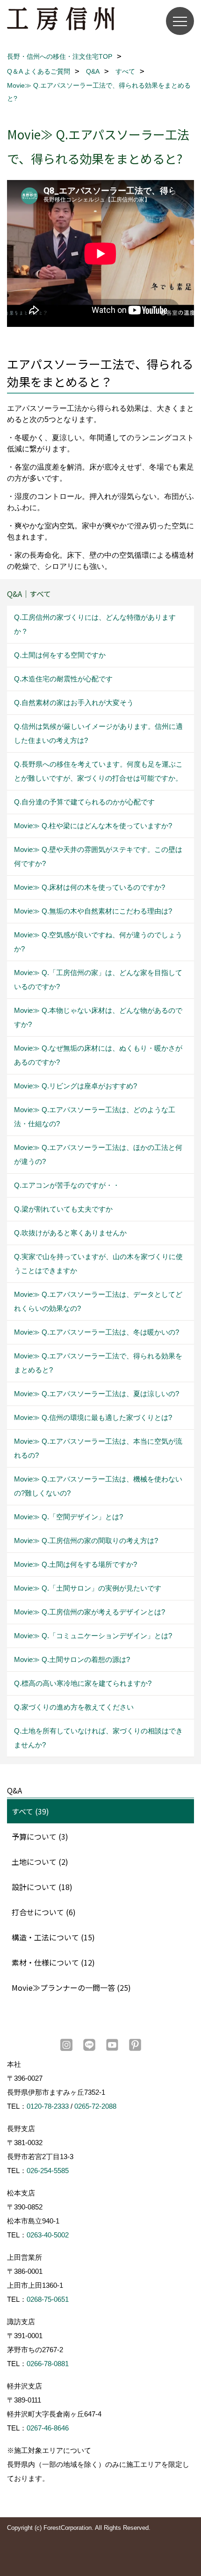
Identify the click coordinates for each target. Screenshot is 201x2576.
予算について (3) (40, 1836)
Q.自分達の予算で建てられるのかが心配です (84, 802)
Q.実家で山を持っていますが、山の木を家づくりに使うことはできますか (98, 1264)
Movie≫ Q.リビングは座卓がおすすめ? (75, 1086)
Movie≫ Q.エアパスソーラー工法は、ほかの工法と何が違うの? (98, 1154)
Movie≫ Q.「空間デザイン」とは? (68, 1517)
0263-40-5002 (48, 2235)
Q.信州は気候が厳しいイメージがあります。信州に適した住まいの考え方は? (98, 733)
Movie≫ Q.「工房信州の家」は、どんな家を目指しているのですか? (98, 980)
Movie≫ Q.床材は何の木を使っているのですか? (90, 887)
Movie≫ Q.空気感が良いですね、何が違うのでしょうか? (98, 942)
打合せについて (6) (44, 1912)
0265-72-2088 (95, 2106)
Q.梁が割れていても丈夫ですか (63, 1209)
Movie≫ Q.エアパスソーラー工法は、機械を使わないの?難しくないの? (98, 1486)
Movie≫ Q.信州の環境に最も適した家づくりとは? (93, 1417)
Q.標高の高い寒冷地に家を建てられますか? (83, 1683)
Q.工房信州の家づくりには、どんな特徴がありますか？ (95, 624)
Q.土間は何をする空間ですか (60, 655)
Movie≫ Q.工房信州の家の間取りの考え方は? (86, 1541)
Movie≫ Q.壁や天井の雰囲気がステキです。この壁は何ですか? (98, 856)
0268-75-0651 (48, 2299)
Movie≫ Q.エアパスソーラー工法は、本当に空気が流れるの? (98, 1448)
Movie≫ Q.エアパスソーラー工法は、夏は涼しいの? (97, 1394)
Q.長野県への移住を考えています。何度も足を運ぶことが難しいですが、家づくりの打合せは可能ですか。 (98, 771)
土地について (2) (40, 1862)
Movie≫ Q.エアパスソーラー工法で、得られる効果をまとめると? (98, 1363)
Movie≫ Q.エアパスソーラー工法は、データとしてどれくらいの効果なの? (98, 1301)
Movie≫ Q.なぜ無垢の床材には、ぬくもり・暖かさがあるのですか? (98, 1055)
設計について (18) (42, 1887)
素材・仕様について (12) (53, 1962)
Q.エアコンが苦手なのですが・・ (67, 1185)
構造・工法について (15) (53, 1937)
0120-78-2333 (48, 2106)
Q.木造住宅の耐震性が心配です (63, 679)
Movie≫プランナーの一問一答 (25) (71, 1987)
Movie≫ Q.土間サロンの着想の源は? (72, 1659)
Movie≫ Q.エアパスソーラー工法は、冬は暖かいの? (97, 1332)
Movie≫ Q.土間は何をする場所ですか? (75, 1564)
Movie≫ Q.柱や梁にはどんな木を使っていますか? (93, 826)
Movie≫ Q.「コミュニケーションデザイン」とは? (93, 1636)
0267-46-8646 (48, 2428)
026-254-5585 (48, 2171)
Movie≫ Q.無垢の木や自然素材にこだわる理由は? (93, 911)
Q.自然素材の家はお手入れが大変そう (74, 703)
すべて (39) (30, 1811)
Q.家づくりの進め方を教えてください (74, 1707)
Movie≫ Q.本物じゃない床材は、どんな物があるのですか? (98, 1017)
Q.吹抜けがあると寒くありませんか (70, 1233)
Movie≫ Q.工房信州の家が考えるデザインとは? (90, 1612)
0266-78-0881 (48, 2364)
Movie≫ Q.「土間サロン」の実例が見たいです (88, 1588)
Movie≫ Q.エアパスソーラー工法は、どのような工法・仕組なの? (95, 1117)
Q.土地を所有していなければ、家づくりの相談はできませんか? (98, 1738)
